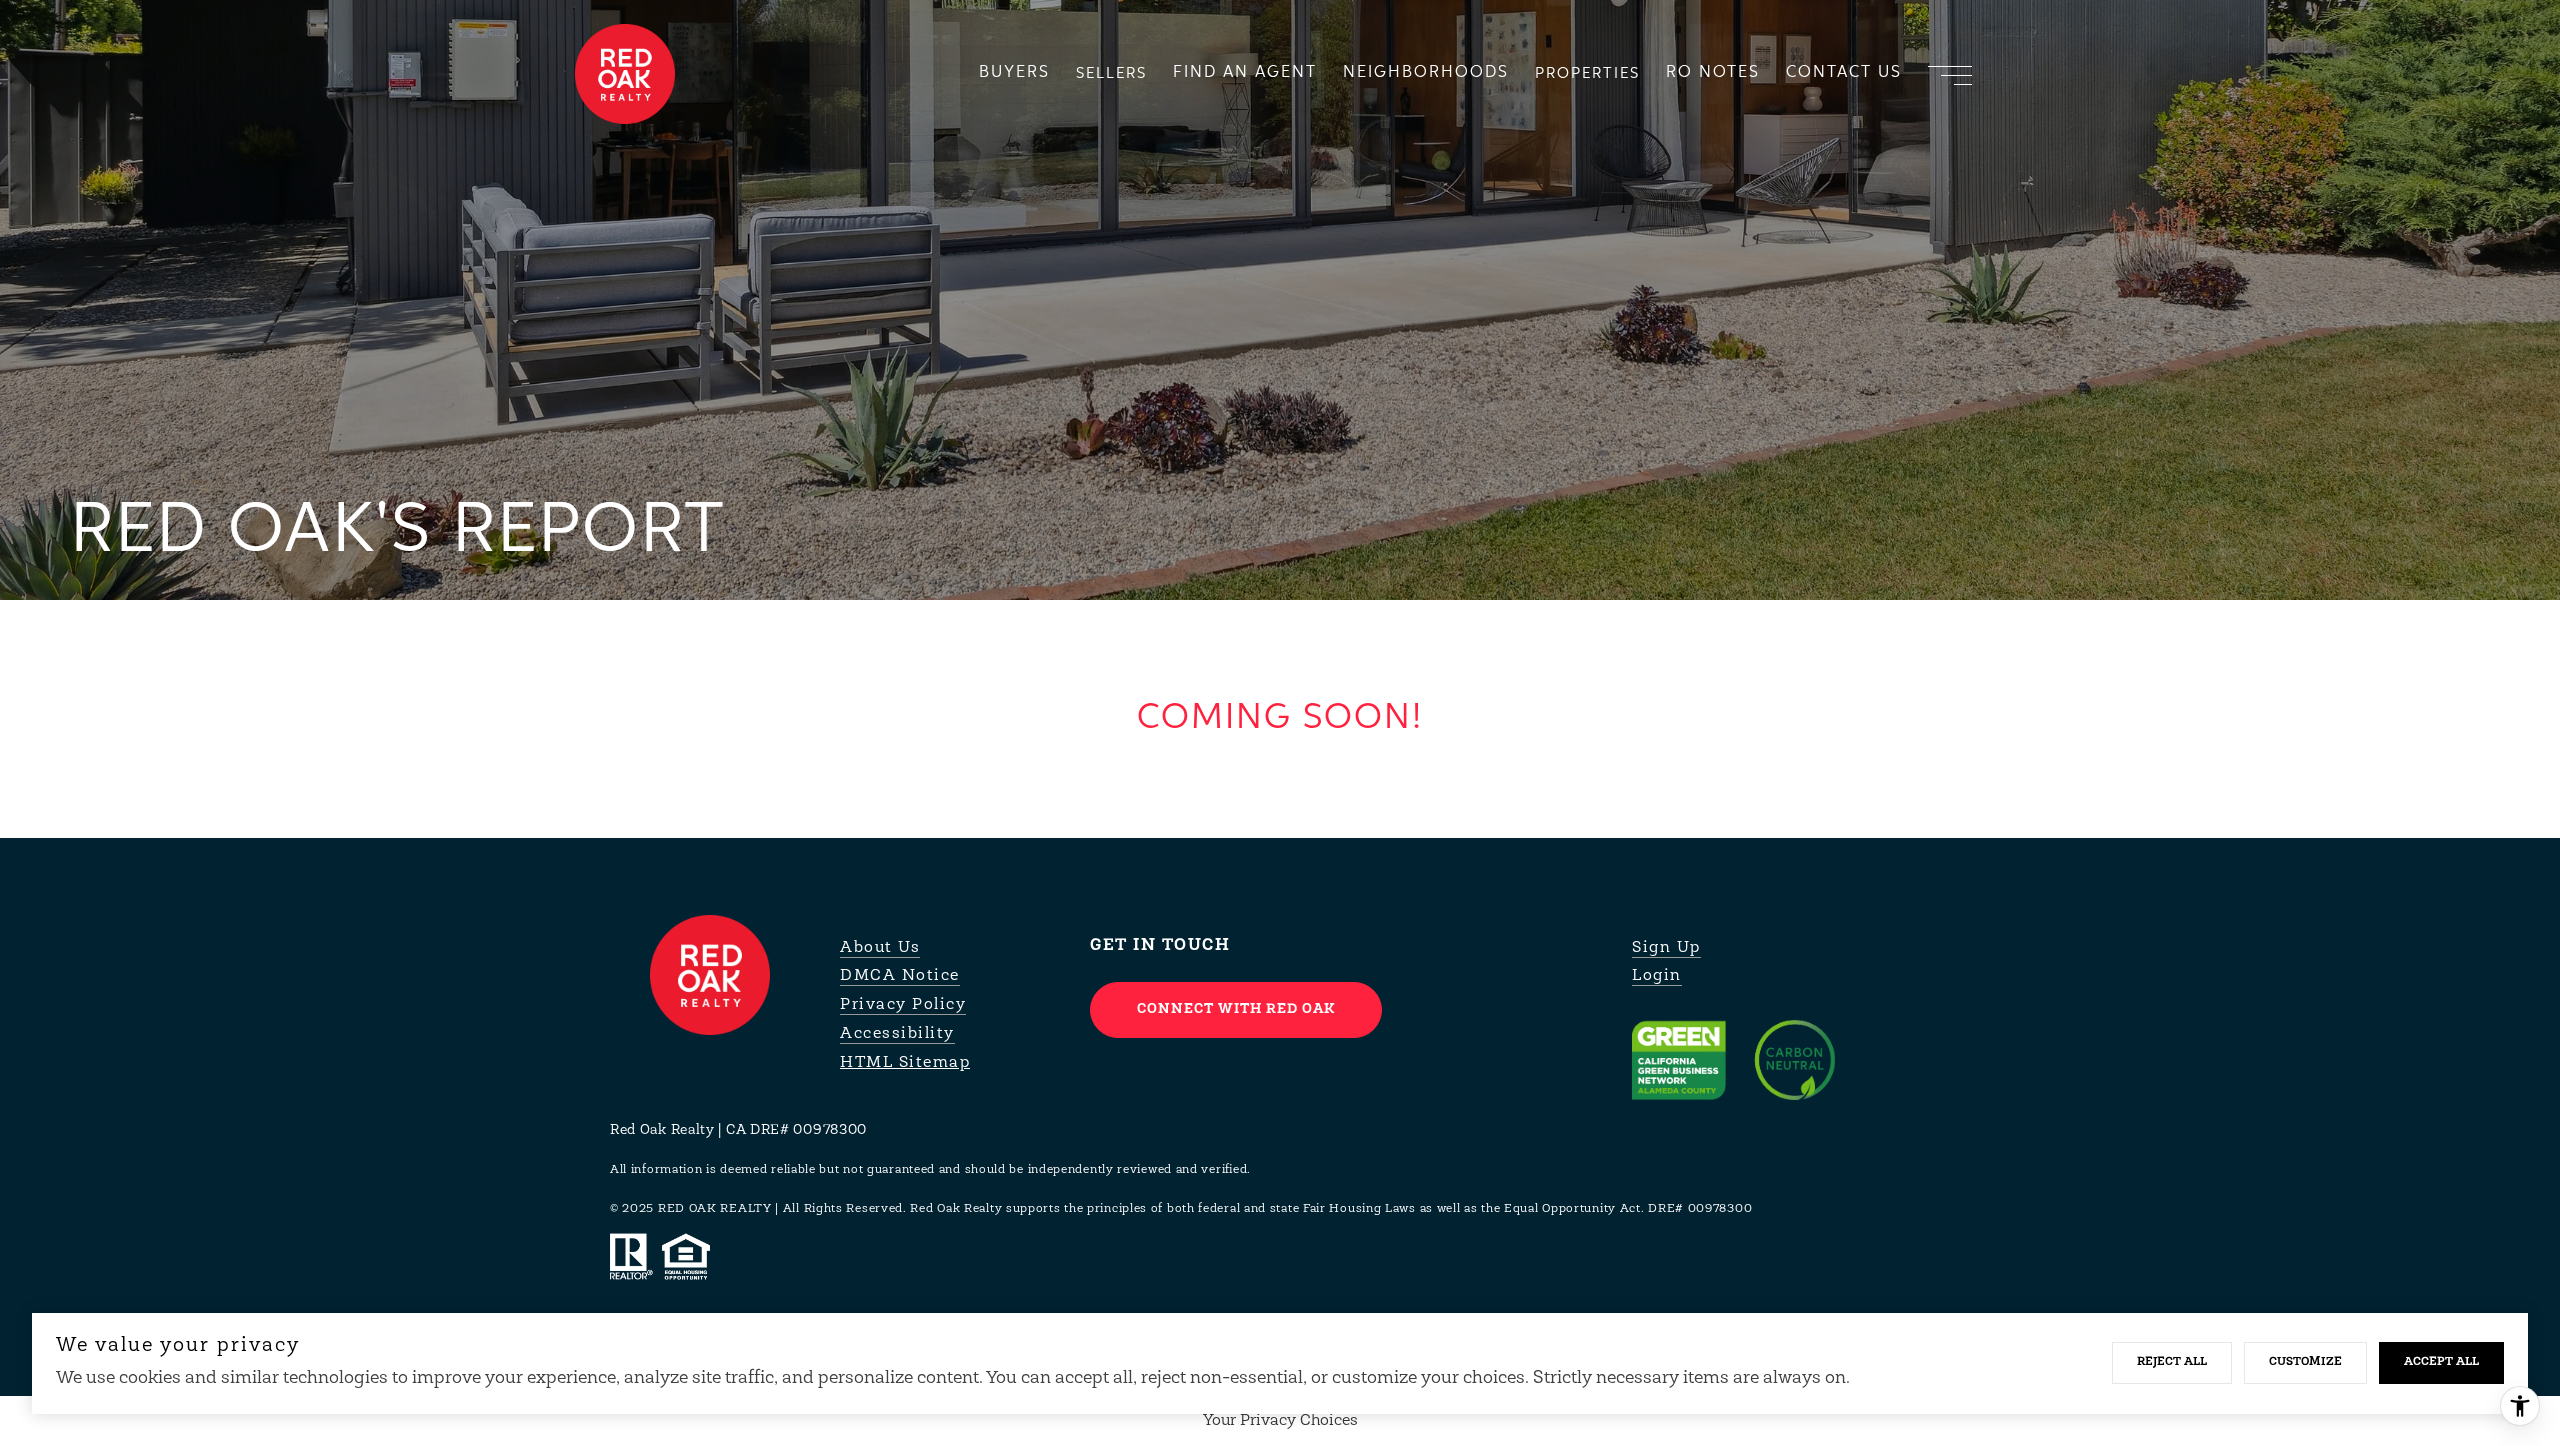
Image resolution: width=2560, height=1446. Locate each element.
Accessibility (897, 1034)
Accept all (2441, 1362)
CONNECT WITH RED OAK (1236, 1009)
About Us (880, 948)
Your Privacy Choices (1280, 1421)
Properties (1587, 73)
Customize (2305, 1362)
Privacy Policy (903, 1005)
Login (1657, 976)
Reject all (2172, 1362)
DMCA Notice (900, 976)
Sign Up (1666, 948)
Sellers (1111, 73)
